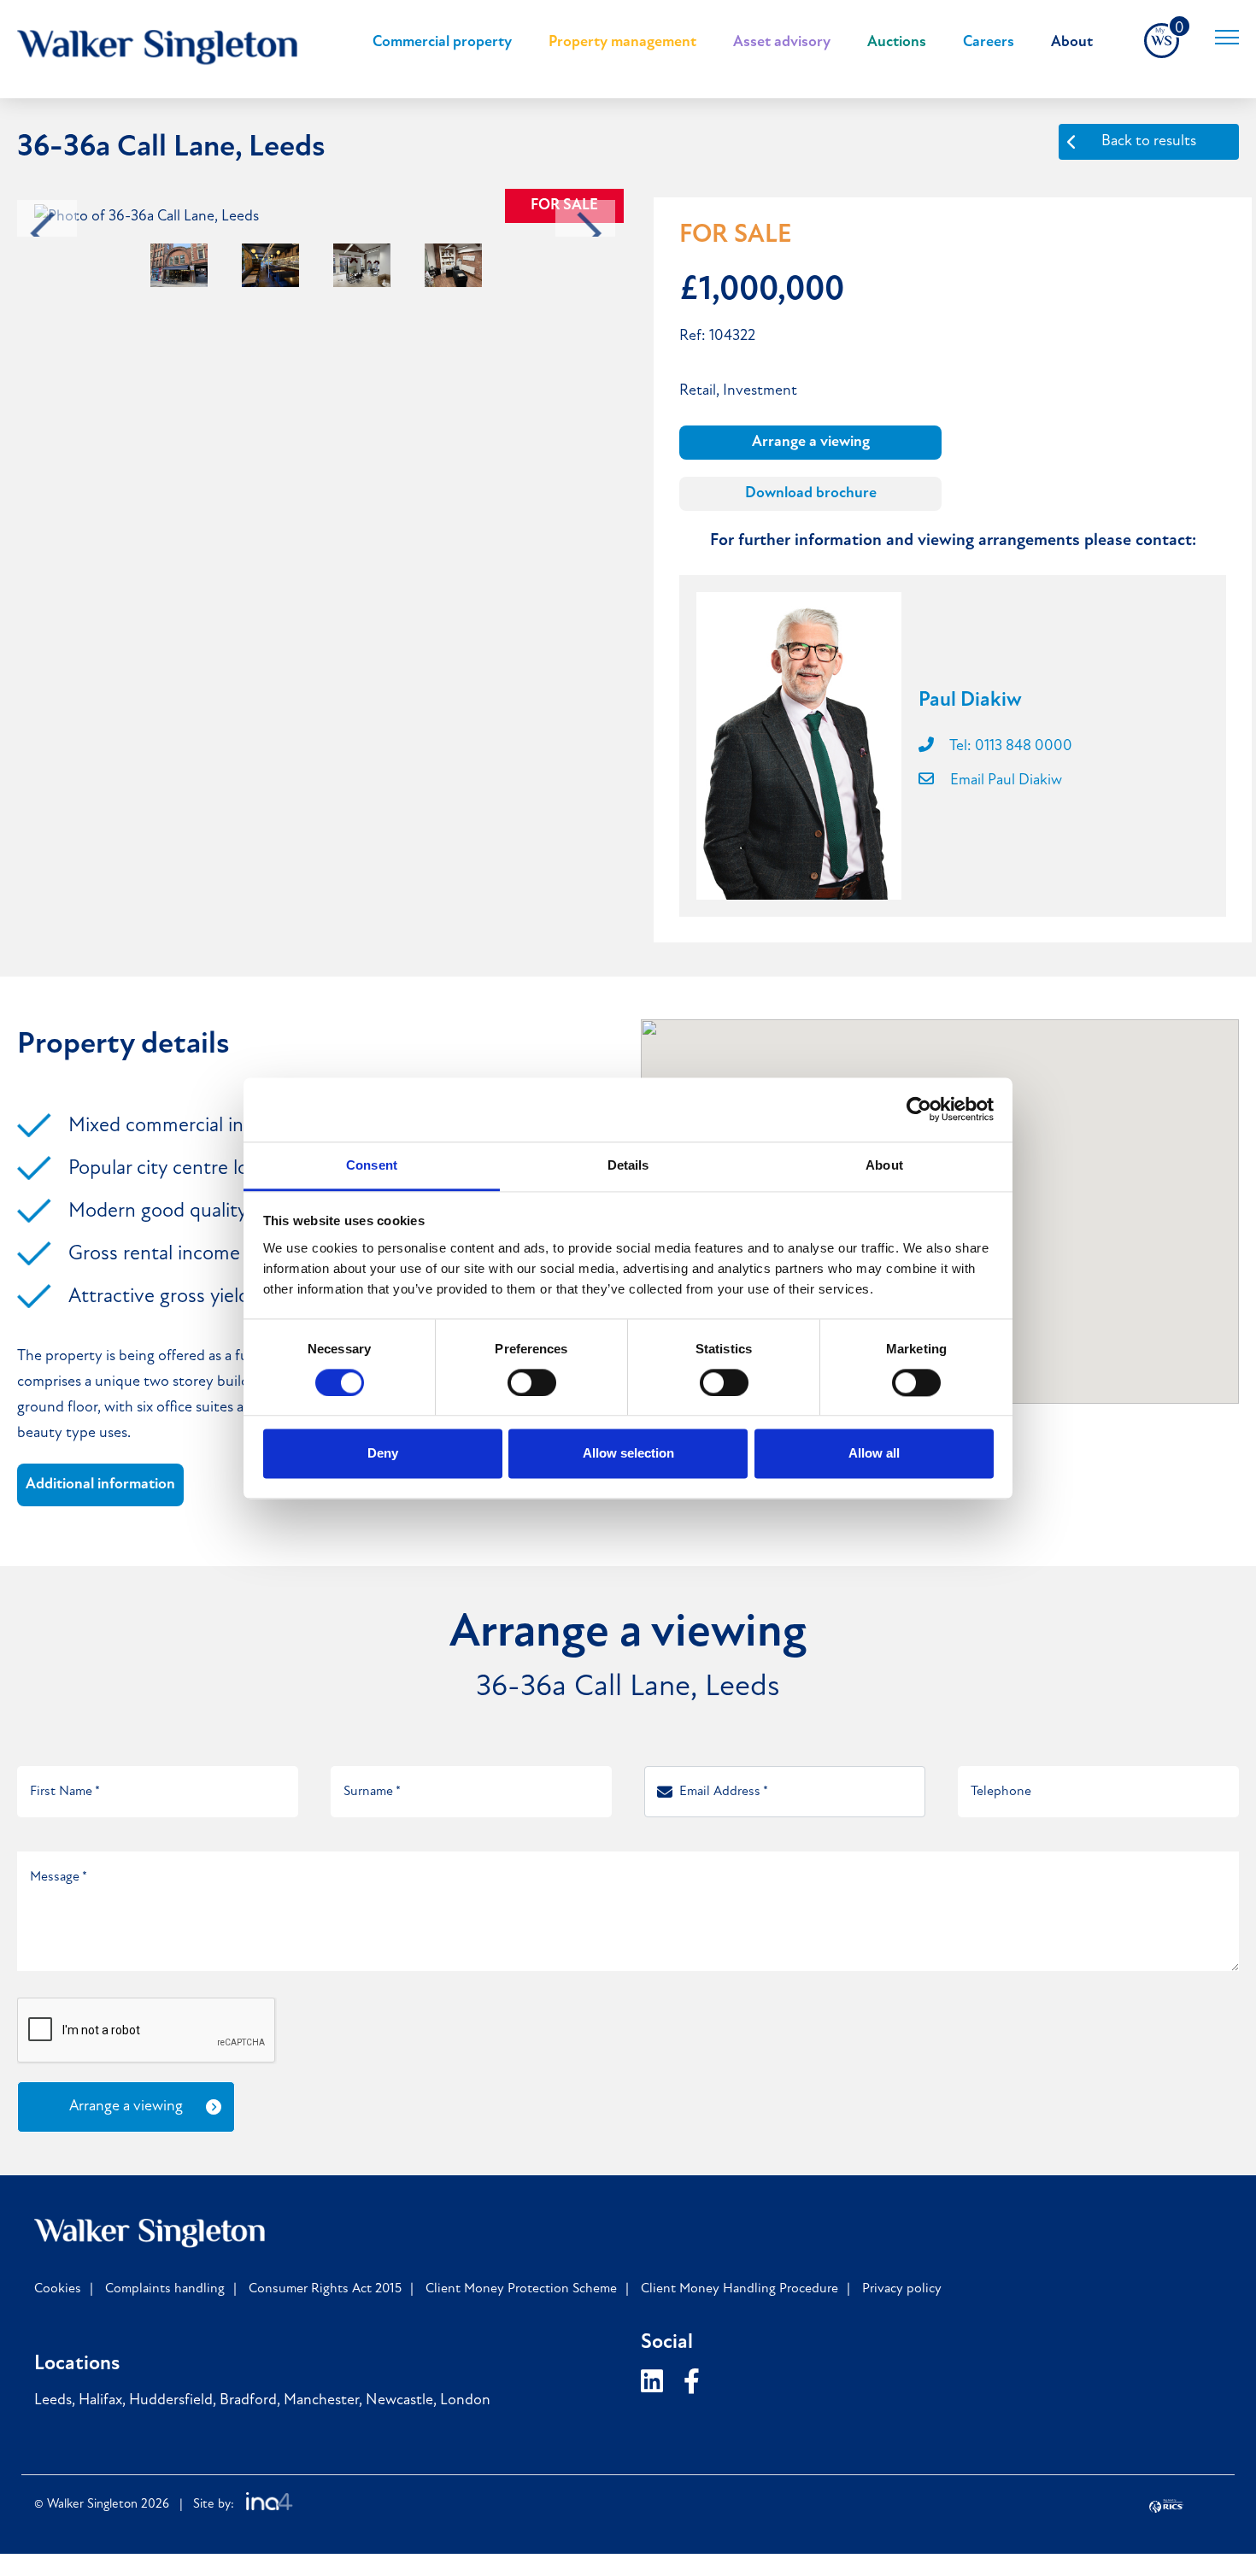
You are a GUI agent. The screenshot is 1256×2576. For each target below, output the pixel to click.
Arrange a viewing (811, 443)
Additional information (100, 1485)
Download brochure (811, 494)
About (1072, 43)
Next (590, 234)
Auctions (897, 43)
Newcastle (399, 2401)
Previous (43, 234)
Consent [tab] (372, 1165)
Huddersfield (171, 2401)
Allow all (874, 1454)
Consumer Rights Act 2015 (325, 2289)
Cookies (58, 2289)
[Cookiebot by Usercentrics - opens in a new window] (919, 1109)
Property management (622, 43)
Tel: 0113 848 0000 (1009, 747)
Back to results (1149, 142)
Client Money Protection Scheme (521, 2289)
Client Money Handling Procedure (740, 2289)
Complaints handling (165, 2289)
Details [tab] (628, 1165)
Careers (989, 43)
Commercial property (442, 43)
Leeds (53, 2401)
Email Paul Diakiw (1004, 781)
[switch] (532, 1382)
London (465, 2401)
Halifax (100, 2401)
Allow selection (628, 1454)
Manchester (321, 2401)
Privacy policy (902, 2289)
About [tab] (884, 1165)
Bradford (248, 2401)
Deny (383, 1454)
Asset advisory (782, 43)
